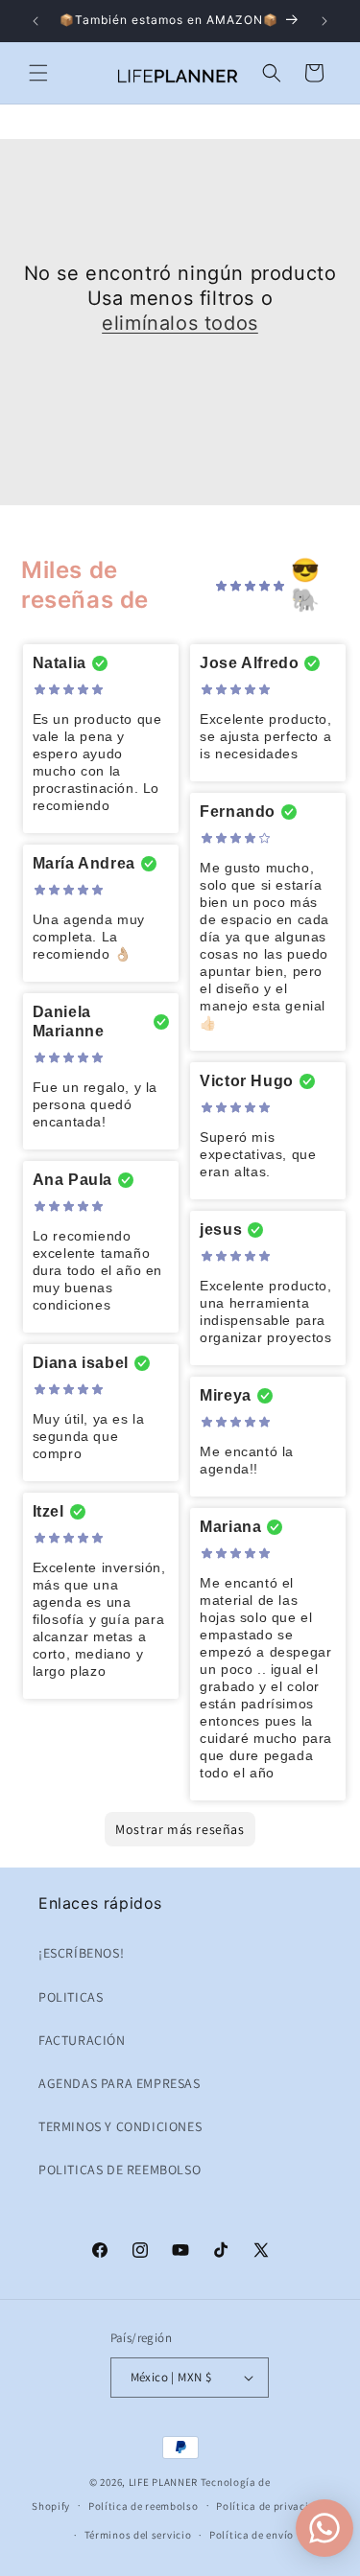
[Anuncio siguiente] (324, 21)
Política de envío (252, 2535)
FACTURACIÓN (82, 2040)
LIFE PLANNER (163, 2482)
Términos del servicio (138, 2535)
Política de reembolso (144, 2506)
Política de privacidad (272, 2506)
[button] (38, 73)
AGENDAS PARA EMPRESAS (120, 2083)
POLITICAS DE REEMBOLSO (120, 2170)
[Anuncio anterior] (36, 21)
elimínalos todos (180, 323)
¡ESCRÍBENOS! (81, 1953)
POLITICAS (71, 1997)
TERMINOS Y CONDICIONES (120, 2126)
